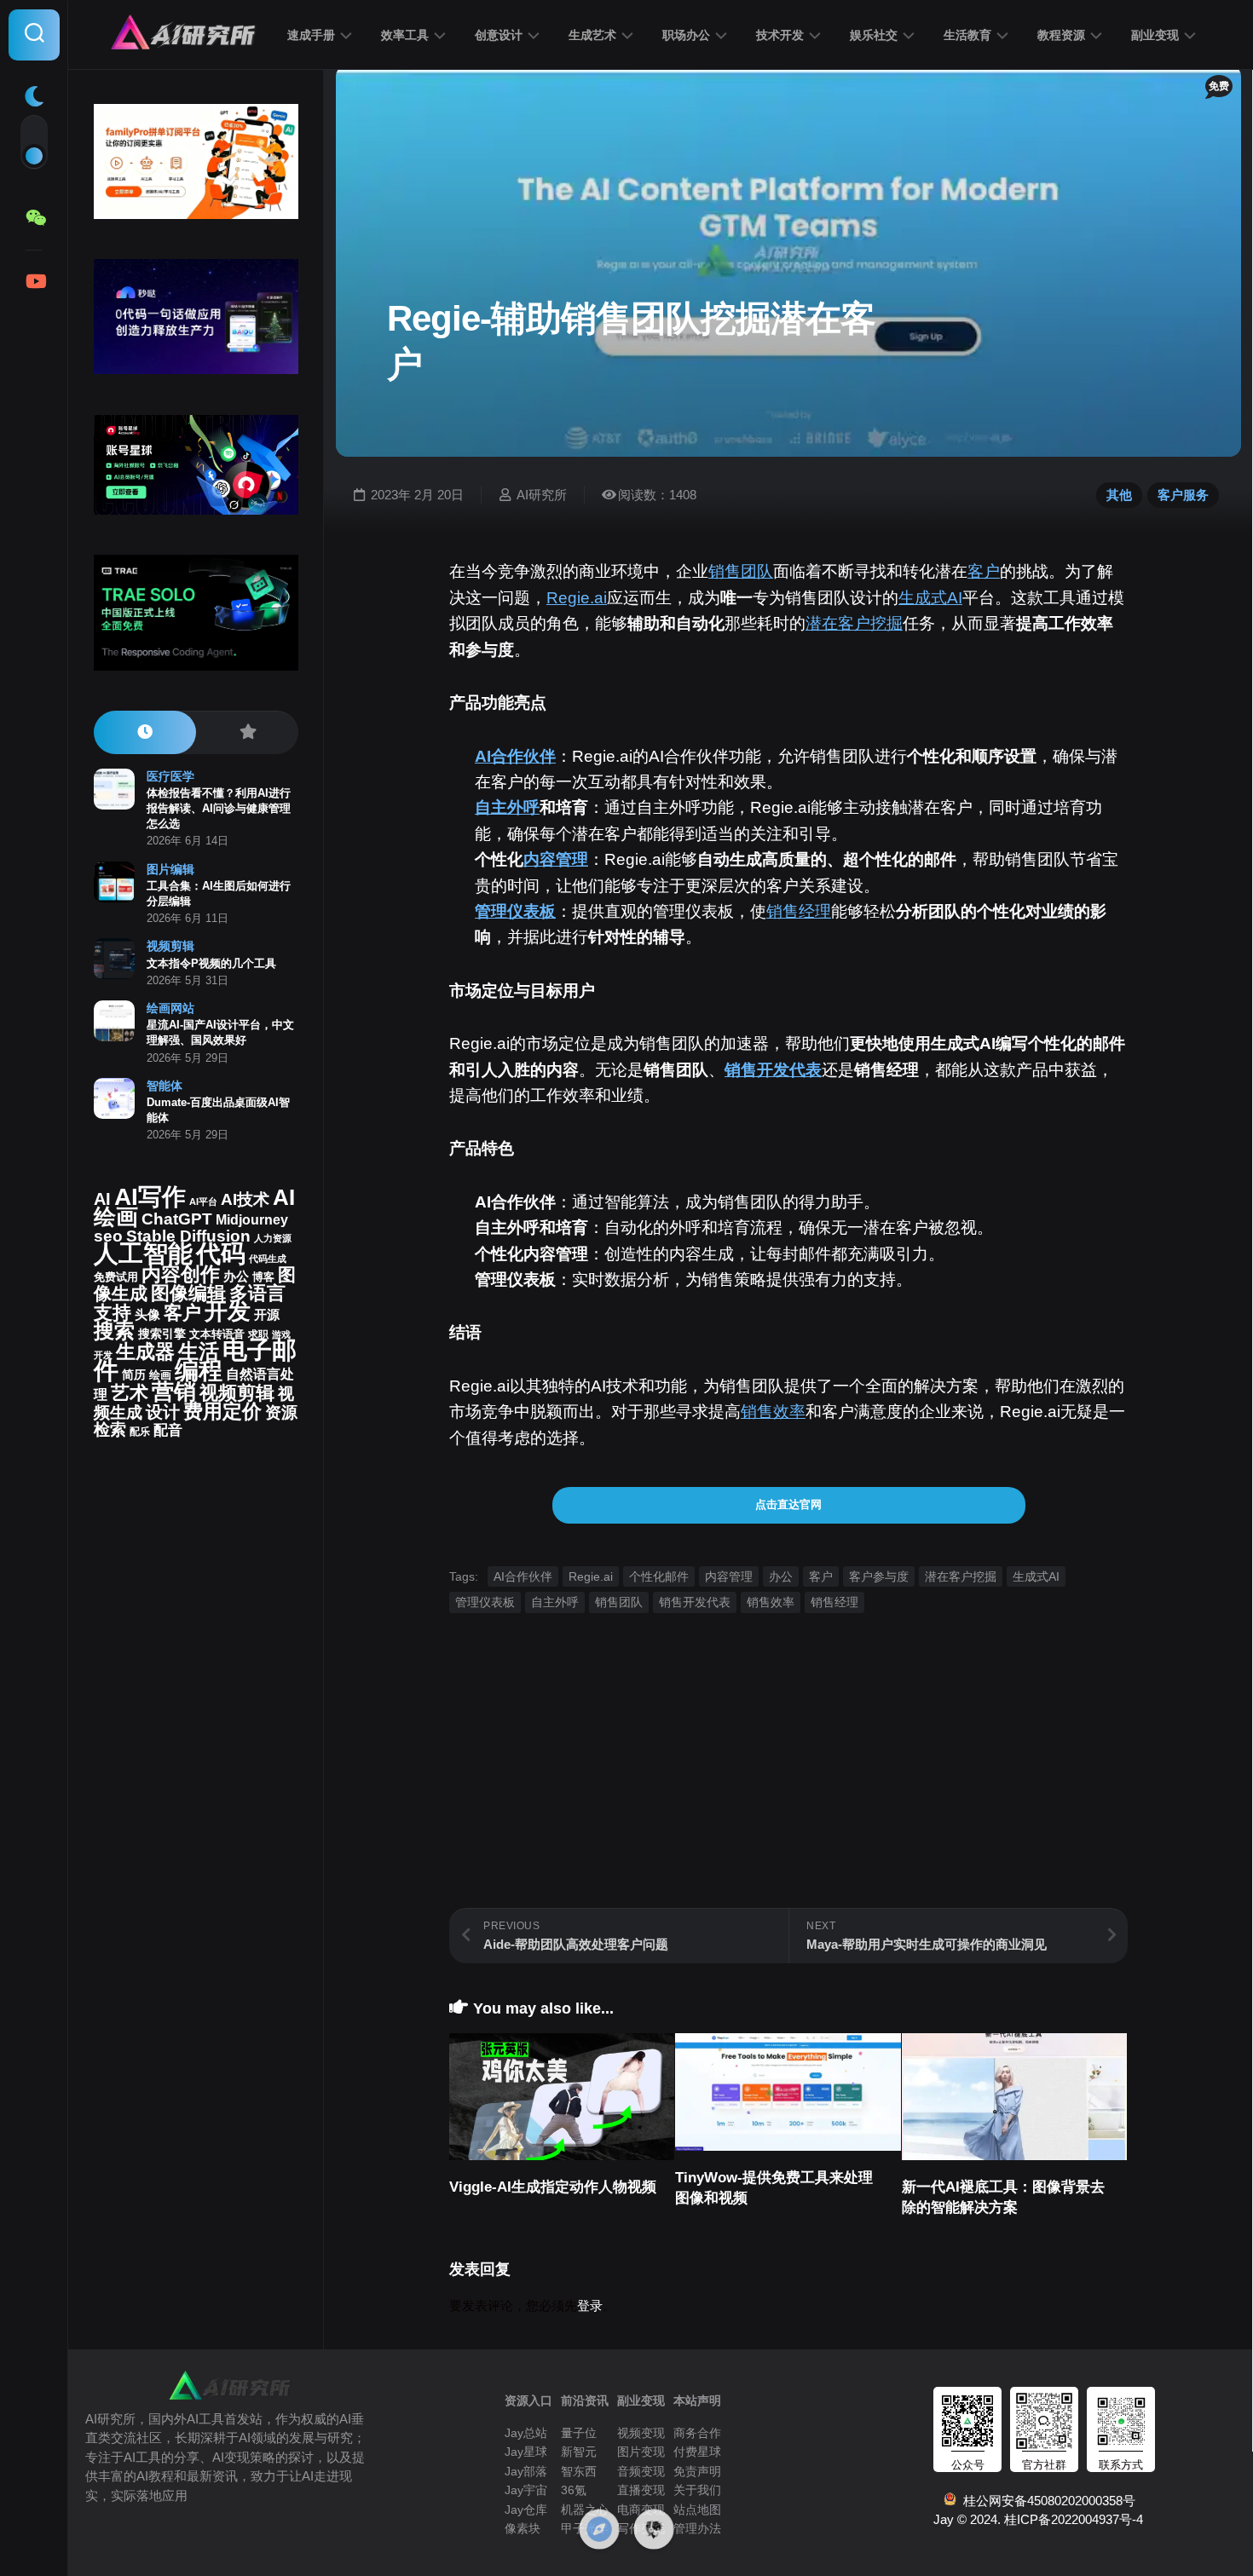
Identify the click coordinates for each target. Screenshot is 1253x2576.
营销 (174, 1392)
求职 (258, 1334)
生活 (199, 1351)
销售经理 (799, 911)
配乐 (140, 1432)
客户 (984, 571)
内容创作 (181, 1274)
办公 (781, 1576)
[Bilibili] (34, 281)
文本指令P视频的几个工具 (211, 963)
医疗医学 (170, 776)
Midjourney (252, 1220)
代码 (221, 1253)
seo (108, 1236)
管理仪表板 (515, 911)
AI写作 (150, 1197)
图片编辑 (170, 869)
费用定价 (222, 1411)
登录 (590, 2305)
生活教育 (967, 35)
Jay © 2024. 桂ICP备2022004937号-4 (1038, 2519)
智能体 (165, 1086)
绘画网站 (170, 1008)
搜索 (114, 1331)
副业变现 (1155, 35)
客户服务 (1183, 495)
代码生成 (268, 1259)
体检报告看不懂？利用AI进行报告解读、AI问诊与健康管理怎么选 (219, 808)
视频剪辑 (170, 946)
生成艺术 (592, 35)
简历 (134, 1375)
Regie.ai (577, 598)
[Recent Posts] (145, 732)
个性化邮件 (659, 1576)
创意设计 (499, 35)
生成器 (145, 1351)
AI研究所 (542, 495)
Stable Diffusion (188, 1236)
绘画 (160, 1375)
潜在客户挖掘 (854, 623)
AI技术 (245, 1199)
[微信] (34, 218)
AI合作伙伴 (515, 756)
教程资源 (1061, 35)
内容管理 (556, 859)
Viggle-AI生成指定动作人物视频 (553, 2187)
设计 (163, 1412)
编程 (199, 1370)
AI (102, 1199)
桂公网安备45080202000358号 (1046, 2501)
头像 (147, 1315)
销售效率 (773, 1412)
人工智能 (143, 1253)
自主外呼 (507, 807)
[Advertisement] (788, 1789)
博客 (263, 1277)
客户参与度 (879, 1576)
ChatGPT (177, 1219)
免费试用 (116, 1277)
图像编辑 (188, 1293)
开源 (267, 1315)
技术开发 (780, 35)
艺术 (130, 1393)
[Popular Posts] (247, 732)
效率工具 (405, 35)
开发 (228, 1311)
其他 (1119, 495)
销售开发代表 (773, 1070)
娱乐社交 (874, 35)
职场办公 (686, 35)
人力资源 (273, 1238)
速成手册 (311, 35)
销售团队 (741, 571)
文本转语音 (217, 1334)
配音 (168, 1430)
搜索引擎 (162, 1334)
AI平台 (203, 1202)
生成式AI (930, 598)
